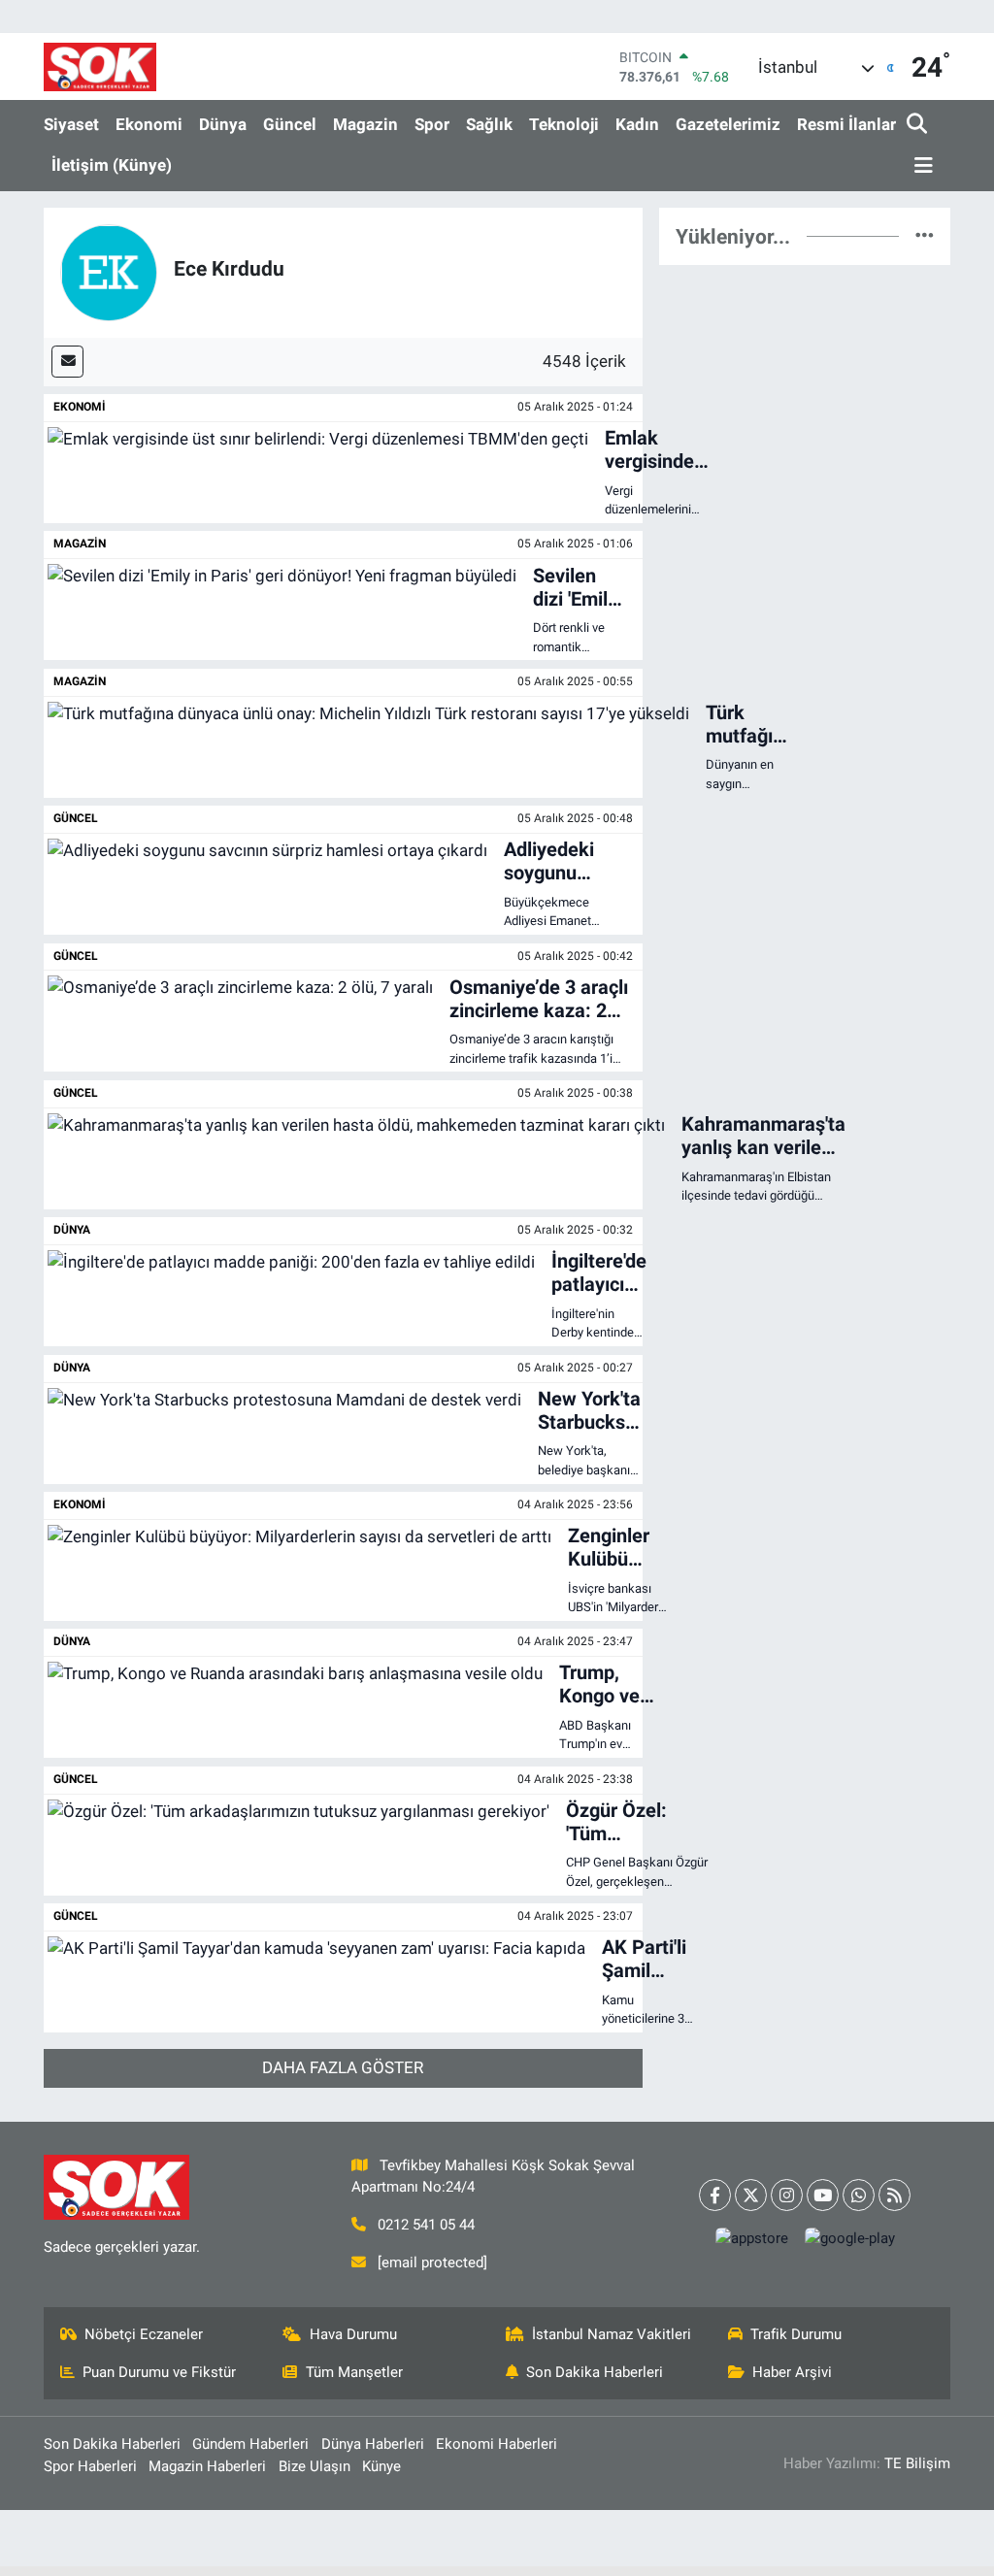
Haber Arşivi (792, 2372)
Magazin (365, 124)
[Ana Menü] (920, 166)
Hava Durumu (353, 2334)
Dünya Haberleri (373, 2444)
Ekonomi (149, 124)
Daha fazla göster (343, 2067)
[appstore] (751, 2239)
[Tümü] (925, 236)
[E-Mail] (67, 362)
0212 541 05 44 (426, 2225)
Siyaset (71, 124)
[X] (751, 2195)
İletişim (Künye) (112, 165)
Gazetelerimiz (728, 124)
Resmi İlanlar (846, 124)
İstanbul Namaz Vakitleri (612, 2334)
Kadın (637, 124)
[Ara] (919, 125)
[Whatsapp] (859, 2195)
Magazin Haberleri (207, 2466)
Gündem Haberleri (250, 2444)
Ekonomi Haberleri (497, 2444)
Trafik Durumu (796, 2334)
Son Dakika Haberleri (595, 2372)
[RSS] (895, 2195)
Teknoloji (564, 124)
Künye (381, 2466)
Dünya (223, 124)
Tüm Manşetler (354, 2372)
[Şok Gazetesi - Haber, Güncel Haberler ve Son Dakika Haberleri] (100, 66)
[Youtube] (823, 2195)
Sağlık (489, 124)
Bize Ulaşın (315, 2466)
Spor (432, 124)
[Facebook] (715, 2195)
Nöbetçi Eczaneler (144, 2334)
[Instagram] (787, 2195)
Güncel (290, 124)
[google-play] (849, 2239)
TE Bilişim (917, 2463)
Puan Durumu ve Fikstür (159, 2372)
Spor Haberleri (90, 2466)
